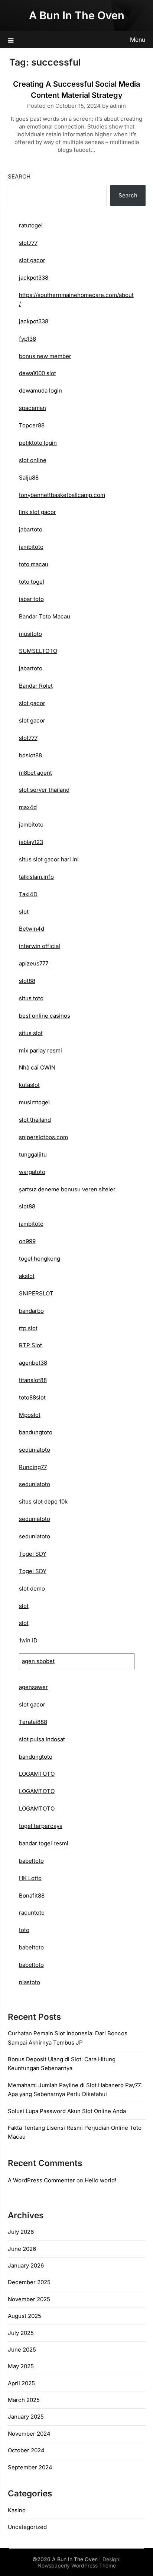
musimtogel (34, 1102)
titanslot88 (33, 1380)
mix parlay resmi (40, 1050)
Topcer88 (32, 425)
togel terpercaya (41, 1826)
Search (19, 176)
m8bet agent (35, 773)
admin (118, 106)
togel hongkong (40, 1259)
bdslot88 (30, 755)
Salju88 (29, 478)
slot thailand (35, 1120)
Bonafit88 (32, 1896)
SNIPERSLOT (36, 1293)
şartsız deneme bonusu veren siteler (67, 1189)
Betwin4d (32, 929)
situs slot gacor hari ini (49, 859)
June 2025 (22, 2350)
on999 (27, 1241)
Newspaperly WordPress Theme (77, 2565)
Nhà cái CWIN (37, 1067)
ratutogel (31, 225)
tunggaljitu (33, 1154)
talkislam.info (36, 877)
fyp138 (27, 339)
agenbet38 (33, 1363)
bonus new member (45, 356)
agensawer (33, 1687)
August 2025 (25, 2316)
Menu (138, 40)
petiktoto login (38, 443)
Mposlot (30, 1415)
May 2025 (21, 2366)
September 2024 (30, 2467)
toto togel (32, 582)
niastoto (30, 1982)
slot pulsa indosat (42, 1739)
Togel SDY (33, 1554)
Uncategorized (27, 2527)
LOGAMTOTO (37, 1774)
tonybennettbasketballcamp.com (62, 495)
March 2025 (24, 2400)
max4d (28, 807)
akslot (27, 1276)
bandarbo (31, 1311)
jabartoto (31, 529)
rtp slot (28, 1328)
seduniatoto (35, 1450)
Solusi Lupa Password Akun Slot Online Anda (67, 2111)
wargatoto (32, 1172)
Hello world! (100, 2180)
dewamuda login (40, 391)
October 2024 (26, 2450)
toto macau (34, 564)
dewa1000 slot (38, 373)
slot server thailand (44, 790)
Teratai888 (33, 1722)
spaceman (32, 408)
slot (24, 912)
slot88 (27, 981)
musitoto (30, 634)
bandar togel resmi (44, 1843)
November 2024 (29, 2434)
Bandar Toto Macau (45, 616)
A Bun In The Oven (77, 15)
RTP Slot (30, 1345)
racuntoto (32, 1913)
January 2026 (26, 2265)
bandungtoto (36, 1432)
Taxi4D (28, 894)
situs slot (31, 1033)
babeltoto (31, 1861)
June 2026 (22, 2249)
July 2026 (21, 2232)
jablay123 (31, 842)
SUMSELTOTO (38, 651)
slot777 (28, 243)
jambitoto (31, 547)
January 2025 (26, 2417)
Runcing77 (33, 1467)
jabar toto (31, 599)
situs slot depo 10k (43, 1501)
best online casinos (45, 1016)
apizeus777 (34, 963)
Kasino (17, 2510)
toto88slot (32, 1397)
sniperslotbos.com (43, 1137)
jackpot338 (34, 278)
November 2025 (29, 2299)
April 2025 (21, 2383)
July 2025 (21, 2333)
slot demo (32, 1589)
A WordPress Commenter (41, 2180)
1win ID (28, 1640)
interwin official (40, 946)
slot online (33, 460)
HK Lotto (30, 1878)
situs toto (31, 998)
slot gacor (32, 260)
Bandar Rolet (36, 686)
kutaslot (29, 1085)
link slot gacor (38, 512)
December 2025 (29, 2282)
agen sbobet (38, 1661)
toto (24, 1930)
